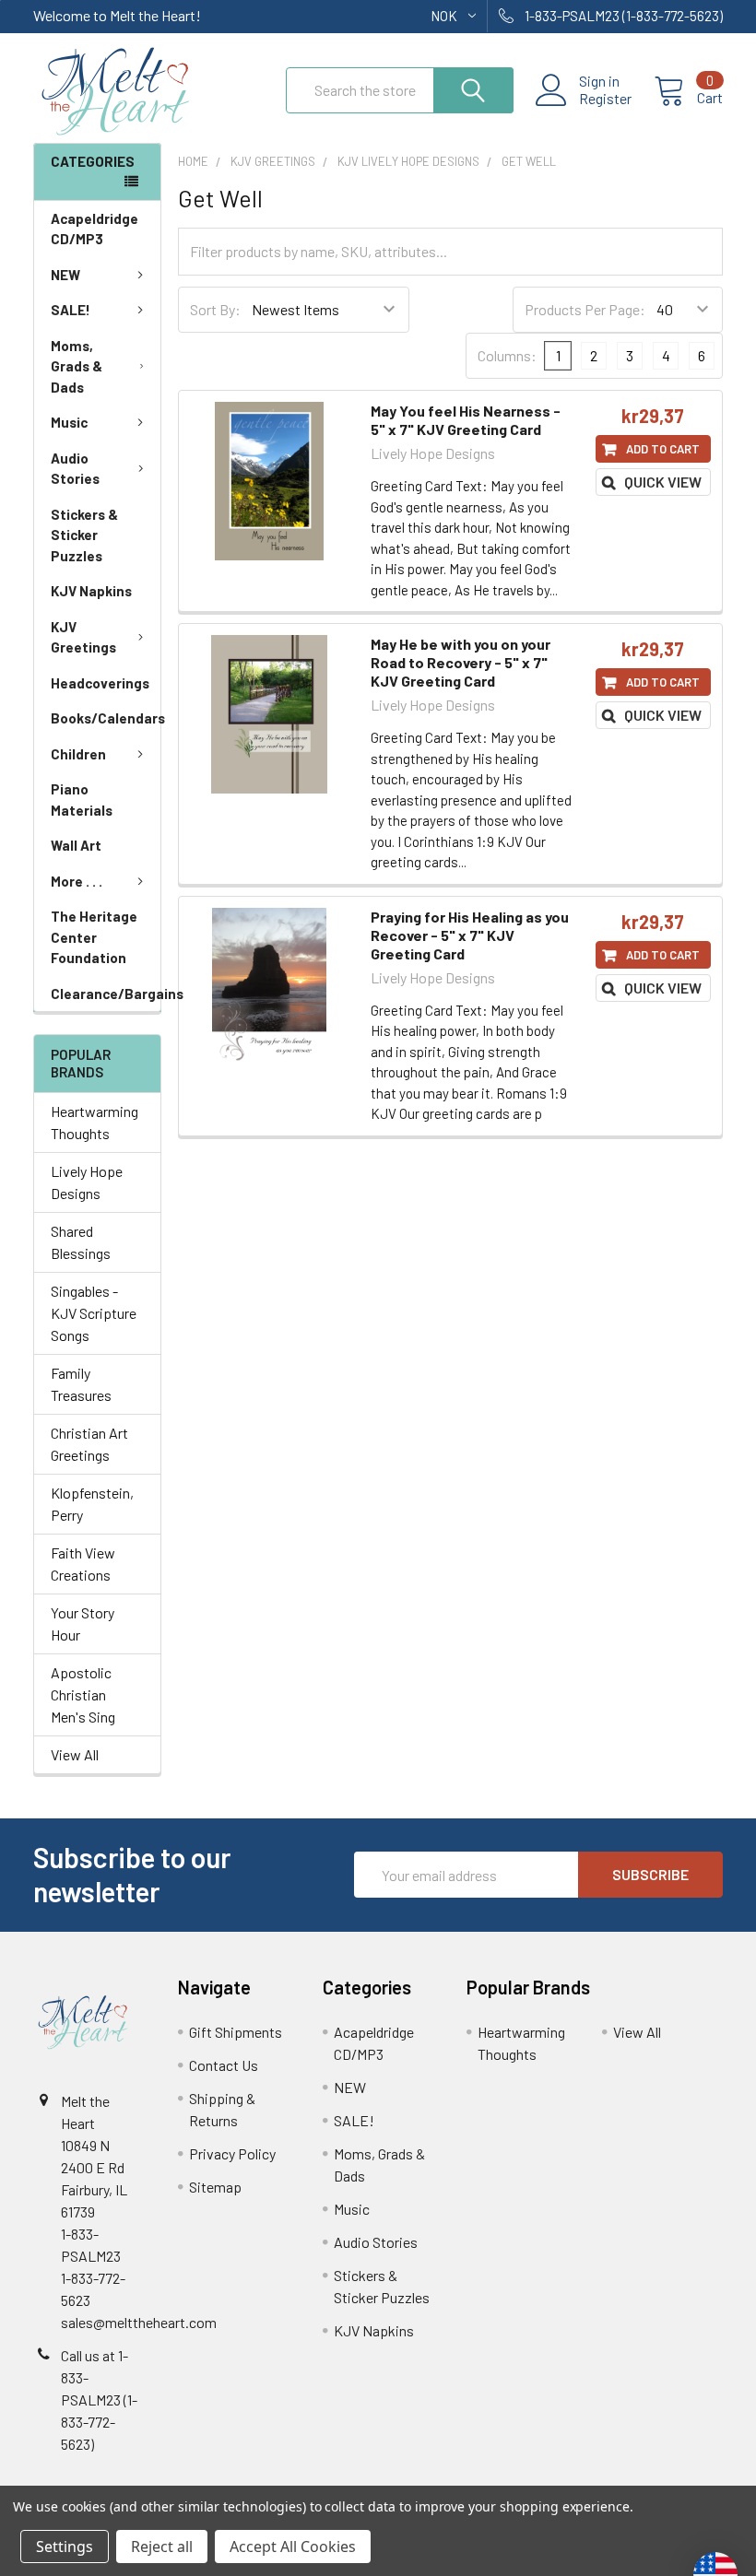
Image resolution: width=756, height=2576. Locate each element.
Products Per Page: (585, 309)
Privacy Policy (232, 2153)
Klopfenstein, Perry (92, 1504)
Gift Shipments (236, 2032)
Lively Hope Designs (87, 1182)
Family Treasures (81, 1384)
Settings (65, 2547)
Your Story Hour (83, 1623)
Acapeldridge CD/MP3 (94, 229)
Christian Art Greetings (89, 1444)
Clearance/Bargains (106, 994)
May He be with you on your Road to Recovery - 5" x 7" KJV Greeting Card (461, 662)
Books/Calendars (106, 718)
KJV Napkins (91, 591)
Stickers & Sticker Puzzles (84, 535)
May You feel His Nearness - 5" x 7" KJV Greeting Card (466, 420)
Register (605, 99)
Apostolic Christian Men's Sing (83, 1694)
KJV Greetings (83, 637)
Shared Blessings (81, 1242)
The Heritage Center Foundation (94, 937)
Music (69, 422)
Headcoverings (100, 683)
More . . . (77, 881)
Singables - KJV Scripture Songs (94, 1313)
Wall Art (76, 845)
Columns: (507, 355)
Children (78, 754)
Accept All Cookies (293, 2547)
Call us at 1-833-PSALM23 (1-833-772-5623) (99, 2400)
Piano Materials (82, 800)
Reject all (162, 2547)
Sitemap (215, 2187)
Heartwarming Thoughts (94, 1122)
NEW (65, 275)
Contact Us (224, 2065)
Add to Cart (663, 449)
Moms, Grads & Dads (77, 366)
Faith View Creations (83, 1564)
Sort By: (215, 309)
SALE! (71, 310)
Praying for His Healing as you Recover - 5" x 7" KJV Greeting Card (470, 935)
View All (75, 1754)
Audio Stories (75, 469)
